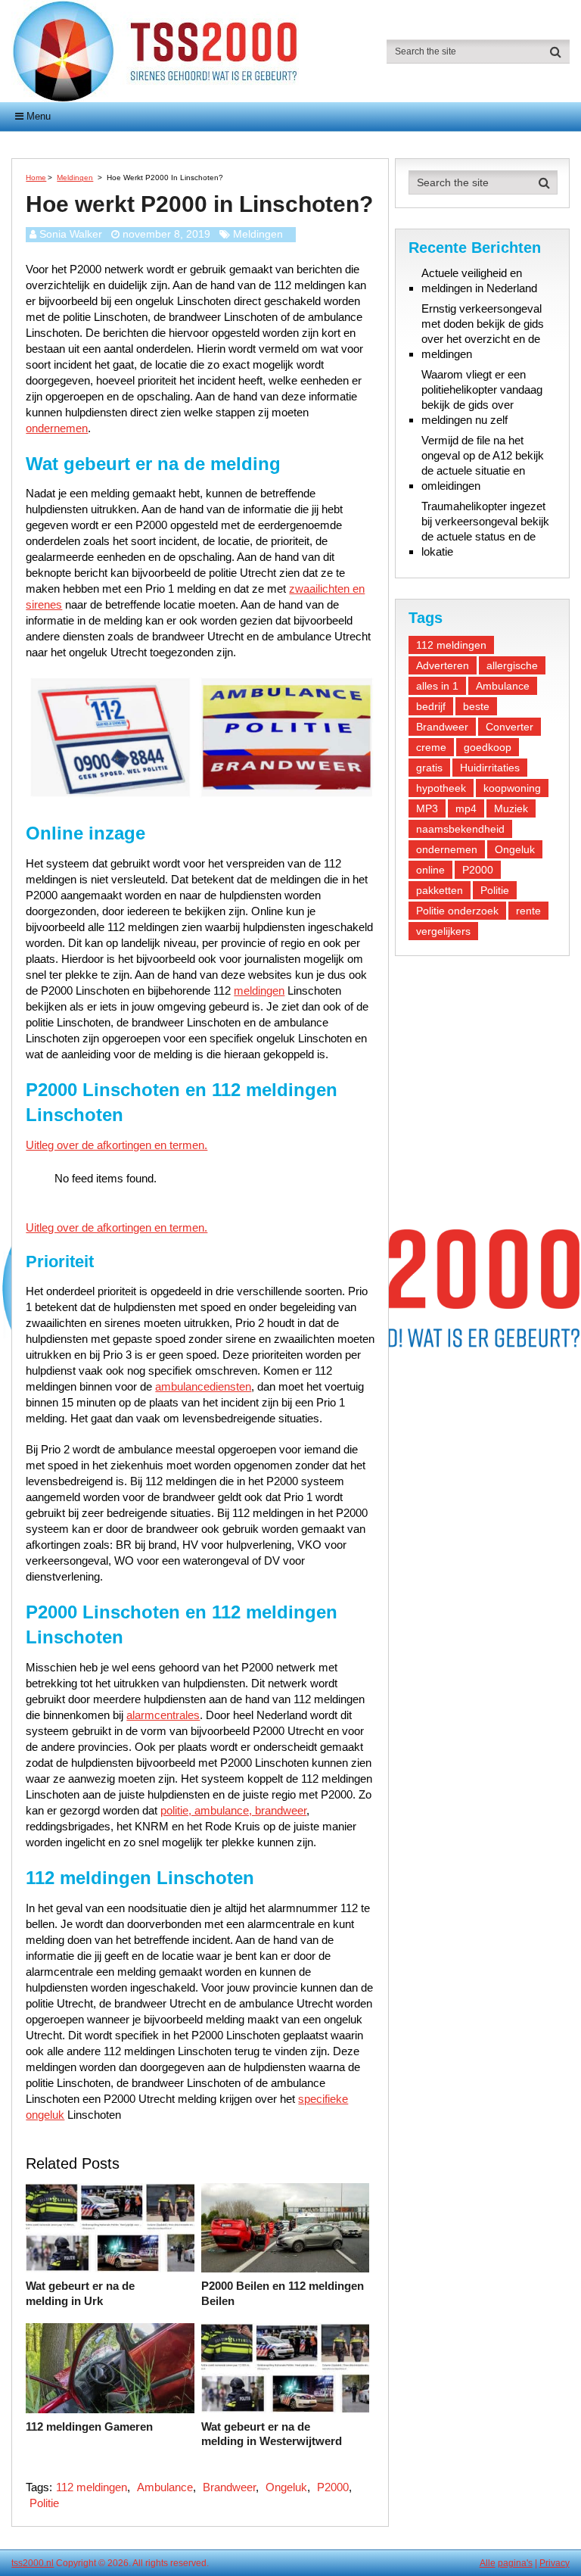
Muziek (511, 808)
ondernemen (57, 428)
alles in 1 (437, 686)
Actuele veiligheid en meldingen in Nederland (479, 280)
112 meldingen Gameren (89, 2426)
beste (476, 706)
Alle (488, 2563)
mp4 (466, 808)
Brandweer (229, 2487)
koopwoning (512, 788)
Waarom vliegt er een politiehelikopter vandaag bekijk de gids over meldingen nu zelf (482, 397)
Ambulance (165, 2487)
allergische (512, 665)
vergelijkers (443, 931)
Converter (510, 727)
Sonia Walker (71, 234)
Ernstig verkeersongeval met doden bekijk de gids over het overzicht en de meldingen (483, 331)
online (430, 870)
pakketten (440, 890)
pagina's (515, 2563)
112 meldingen (92, 2487)
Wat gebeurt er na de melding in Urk (80, 2293)
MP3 (427, 808)
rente (528, 911)
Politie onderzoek (457, 911)
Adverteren (443, 665)
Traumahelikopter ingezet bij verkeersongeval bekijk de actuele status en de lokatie (485, 529)
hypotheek (441, 788)
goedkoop (488, 747)
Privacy (555, 2563)
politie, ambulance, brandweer (233, 1810)
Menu (39, 116)
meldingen (259, 991)
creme (431, 747)
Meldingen (258, 234)
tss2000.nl (33, 2563)
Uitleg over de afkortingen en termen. (117, 1145)
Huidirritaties (490, 768)
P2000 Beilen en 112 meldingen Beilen (283, 2293)
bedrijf (431, 706)
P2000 (333, 2487)
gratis (429, 768)
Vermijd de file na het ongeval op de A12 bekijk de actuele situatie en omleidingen (483, 463)
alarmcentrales (163, 1715)
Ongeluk (286, 2487)
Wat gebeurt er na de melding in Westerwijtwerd (272, 2434)
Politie (44, 2503)
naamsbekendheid (460, 829)
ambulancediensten (203, 1386)
